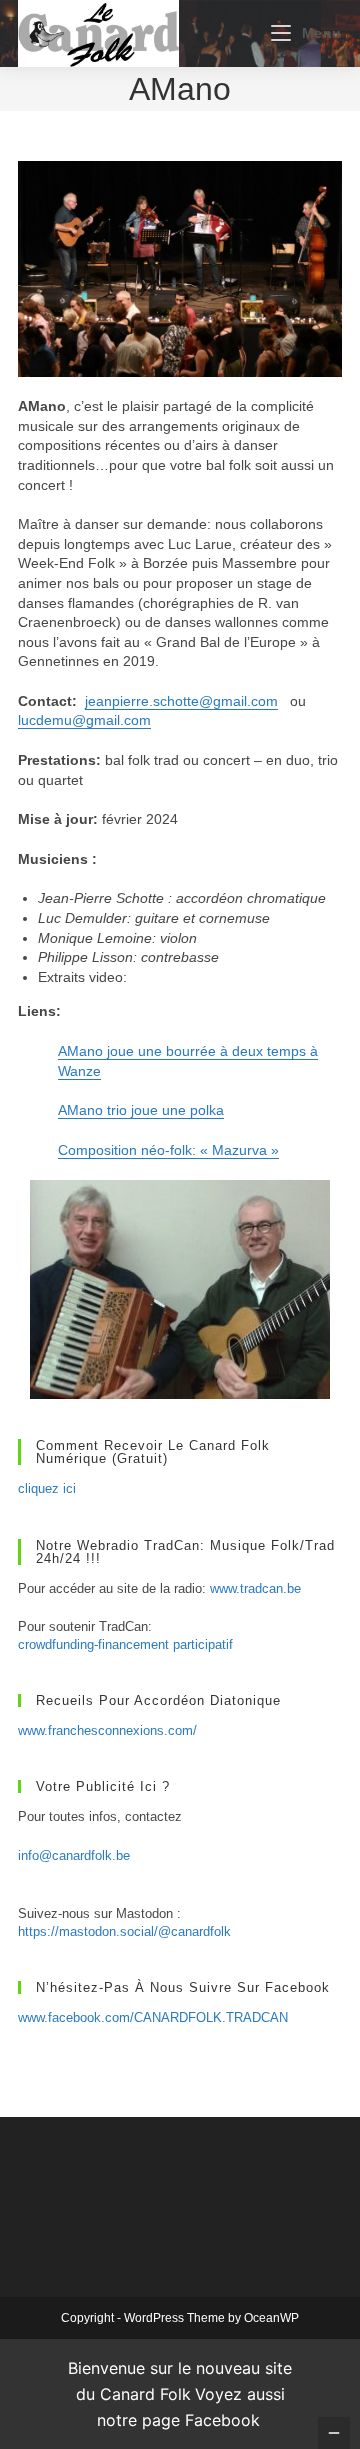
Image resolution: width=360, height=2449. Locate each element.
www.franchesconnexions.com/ (107, 1730)
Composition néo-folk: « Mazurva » (168, 1150)
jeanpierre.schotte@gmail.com (181, 701)
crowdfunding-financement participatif (125, 1644)
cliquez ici (47, 1488)
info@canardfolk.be (74, 1855)
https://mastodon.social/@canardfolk (124, 1931)
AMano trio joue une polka (141, 1110)
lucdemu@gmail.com (84, 720)
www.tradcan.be (255, 1588)
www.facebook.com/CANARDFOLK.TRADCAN (153, 2017)
